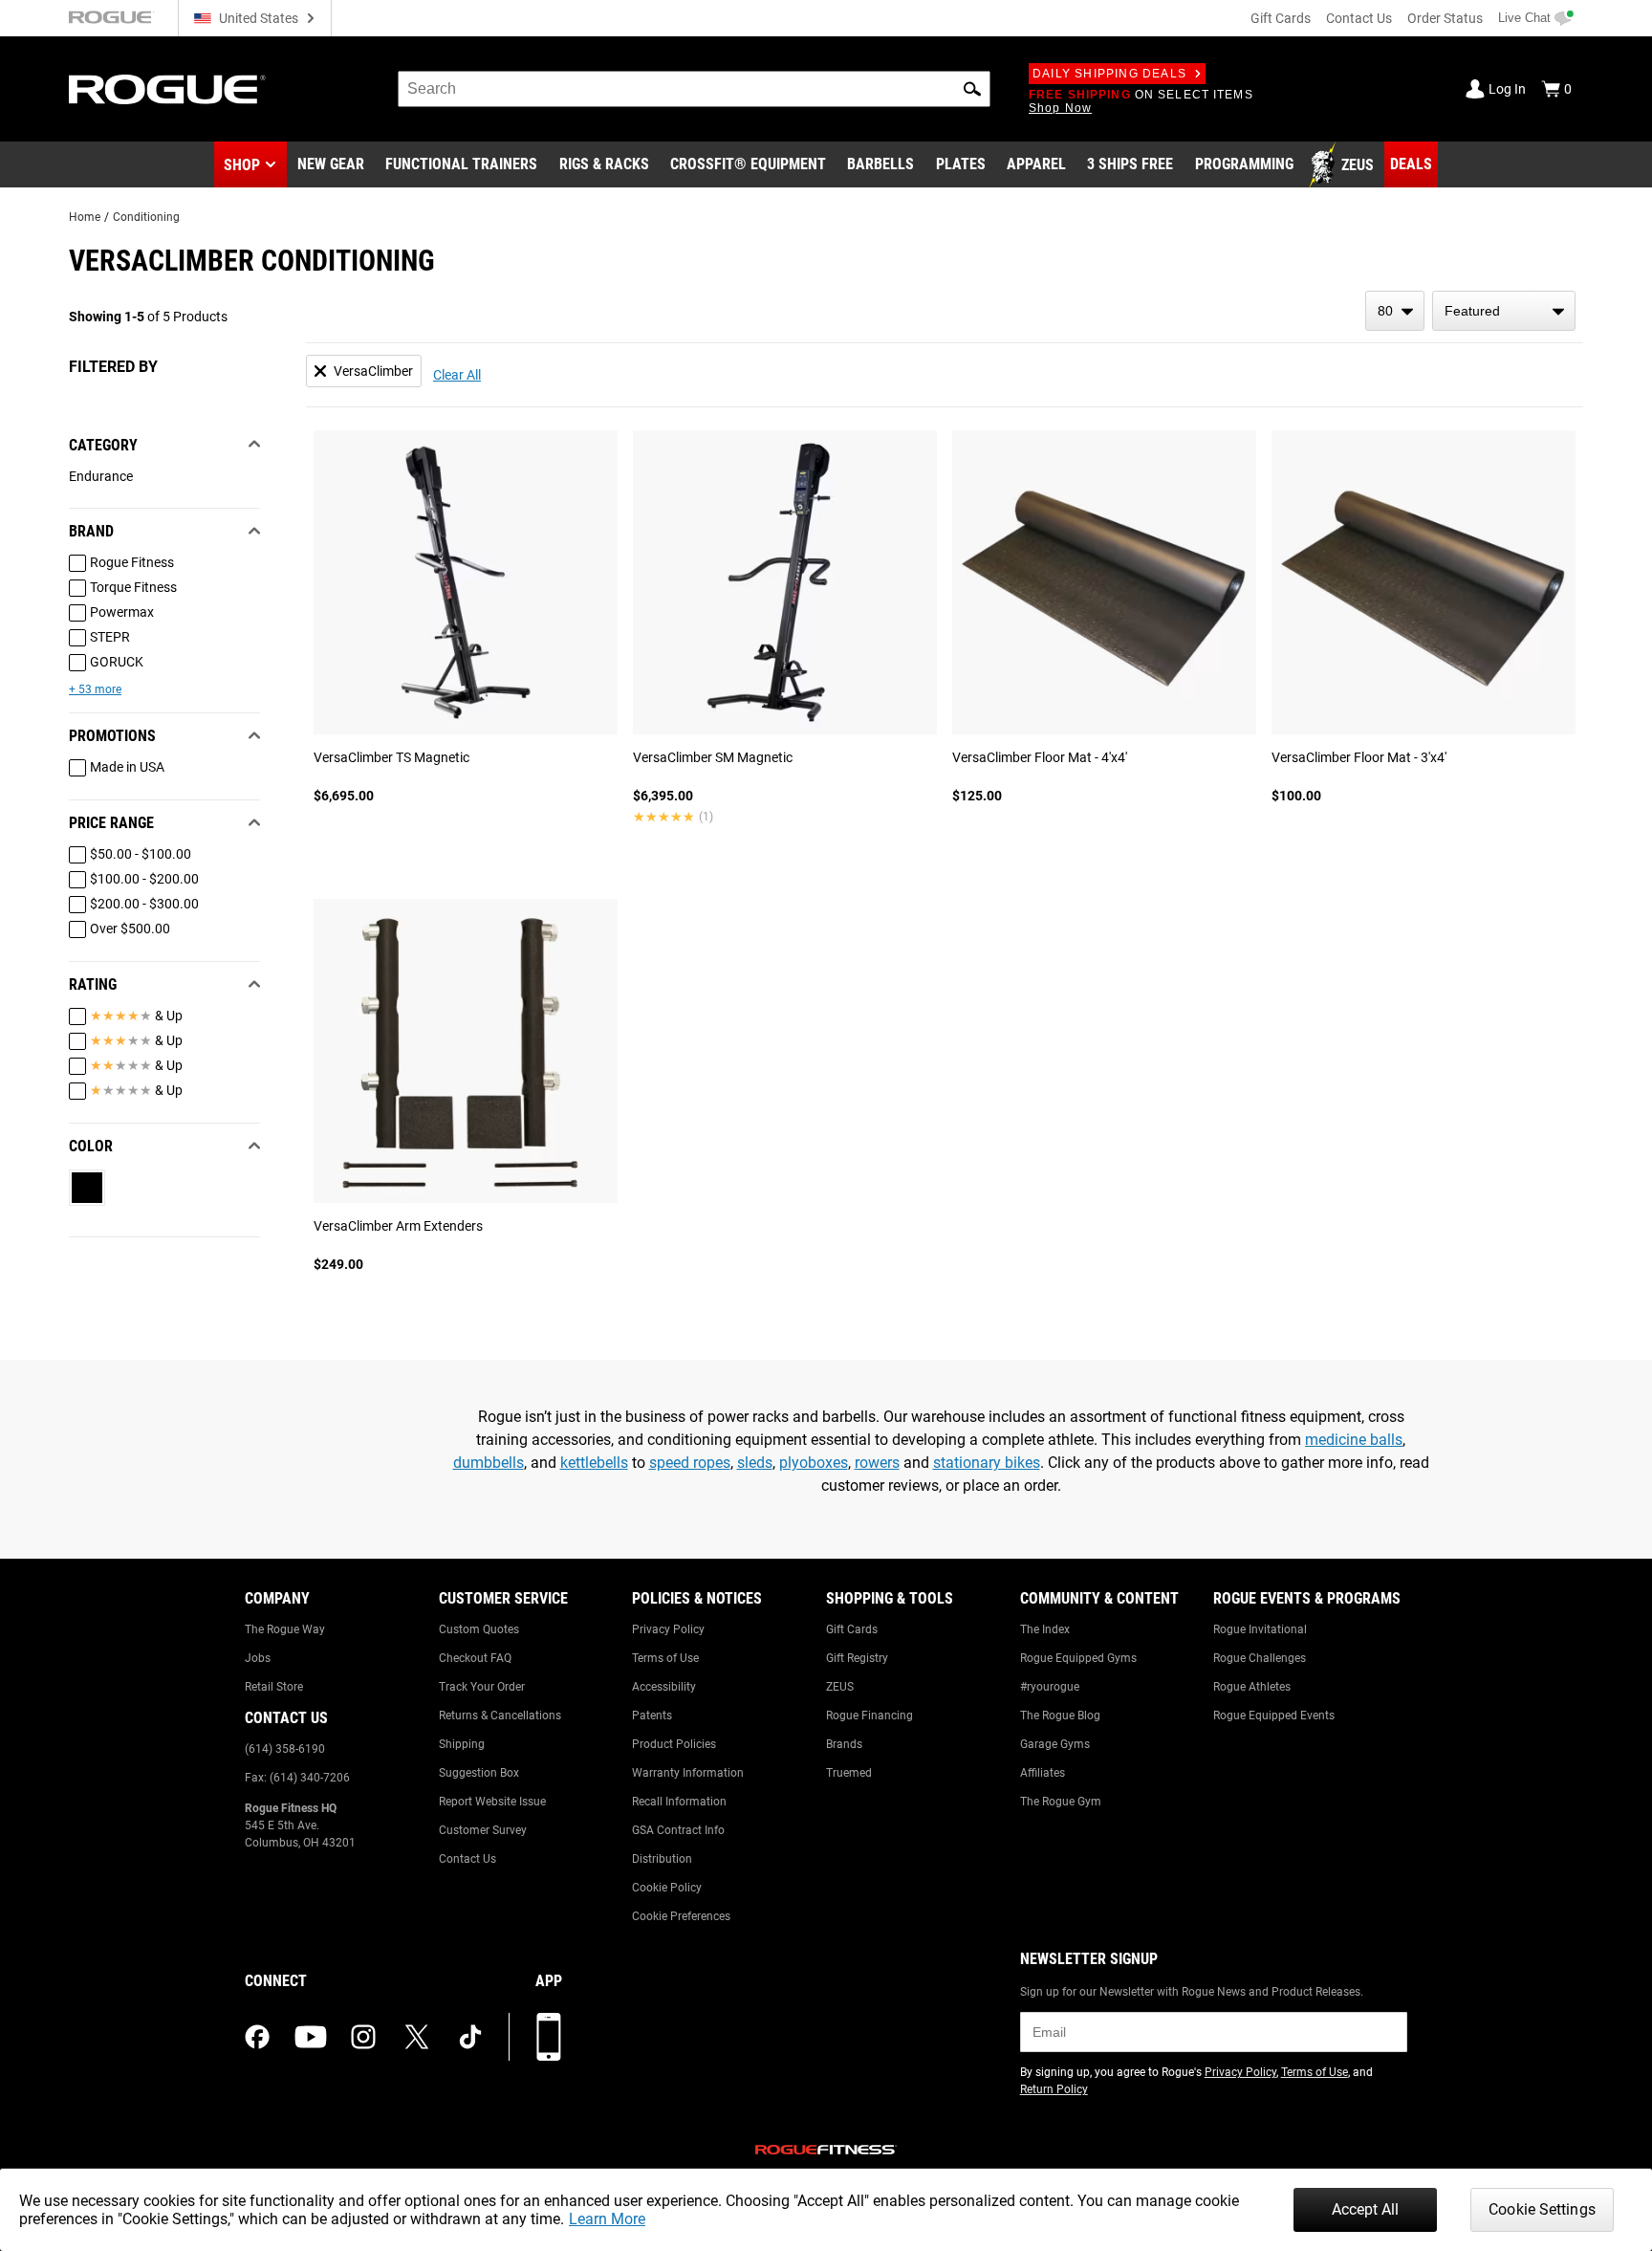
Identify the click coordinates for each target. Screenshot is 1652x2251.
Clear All (457, 375)
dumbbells (489, 1463)
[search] (694, 89)
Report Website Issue (492, 1802)
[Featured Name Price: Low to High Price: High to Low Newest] (1504, 311)
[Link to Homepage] (167, 89)
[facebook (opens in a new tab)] (257, 2037)
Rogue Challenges (1260, 1658)
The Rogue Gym (1061, 1802)
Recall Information (679, 1802)
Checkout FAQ (475, 1658)
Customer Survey (483, 1830)
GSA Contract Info (678, 1830)
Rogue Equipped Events (1274, 1716)
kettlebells (594, 1463)
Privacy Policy (668, 1629)
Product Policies (674, 1744)
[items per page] (1395, 311)
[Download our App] (549, 2037)
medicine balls (1354, 1440)
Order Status (1445, 18)
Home (85, 217)
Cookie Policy (667, 1888)
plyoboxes (814, 1463)
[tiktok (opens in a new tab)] (470, 2037)
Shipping (462, 1744)
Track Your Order (482, 1687)
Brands (844, 1744)
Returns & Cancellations (500, 1716)
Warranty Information (688, 1773)
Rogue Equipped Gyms (1078, 1658)
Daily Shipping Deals (1109, 74)
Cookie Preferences (681, 1916)
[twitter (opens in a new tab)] (417, 2037)
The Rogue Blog (1060, 1716)
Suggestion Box (479, 1773)
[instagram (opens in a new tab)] (363, 2037)
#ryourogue (1050, 1687)
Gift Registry (857, 1658)
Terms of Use (665, 1658)
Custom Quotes (479, 1629)
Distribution (662, 1859)
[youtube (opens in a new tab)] (311, 2037)
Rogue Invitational (1260, 1629)
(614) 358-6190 (285, 1749)
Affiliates (1043, 1773)
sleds (755, 1463)
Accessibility (664, 1687)
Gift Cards (1281, 18)
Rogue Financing (869, 1716)
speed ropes (690, 1463)
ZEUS (840, 1687)
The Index (1045, 1629)
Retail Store (274, 1687)
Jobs (258, 1658)
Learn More (607, 2219)
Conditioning (146, 217)
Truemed (849, 1773)
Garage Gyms (1055, 1744)
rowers (877, 1463)
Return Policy (1054, 2089)
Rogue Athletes (1252, 1687)
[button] (972, 89)
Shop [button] (242, 165)
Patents (652, 1716)
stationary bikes (987, 1463)
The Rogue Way (285, 1629)
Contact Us (1359, 18)
